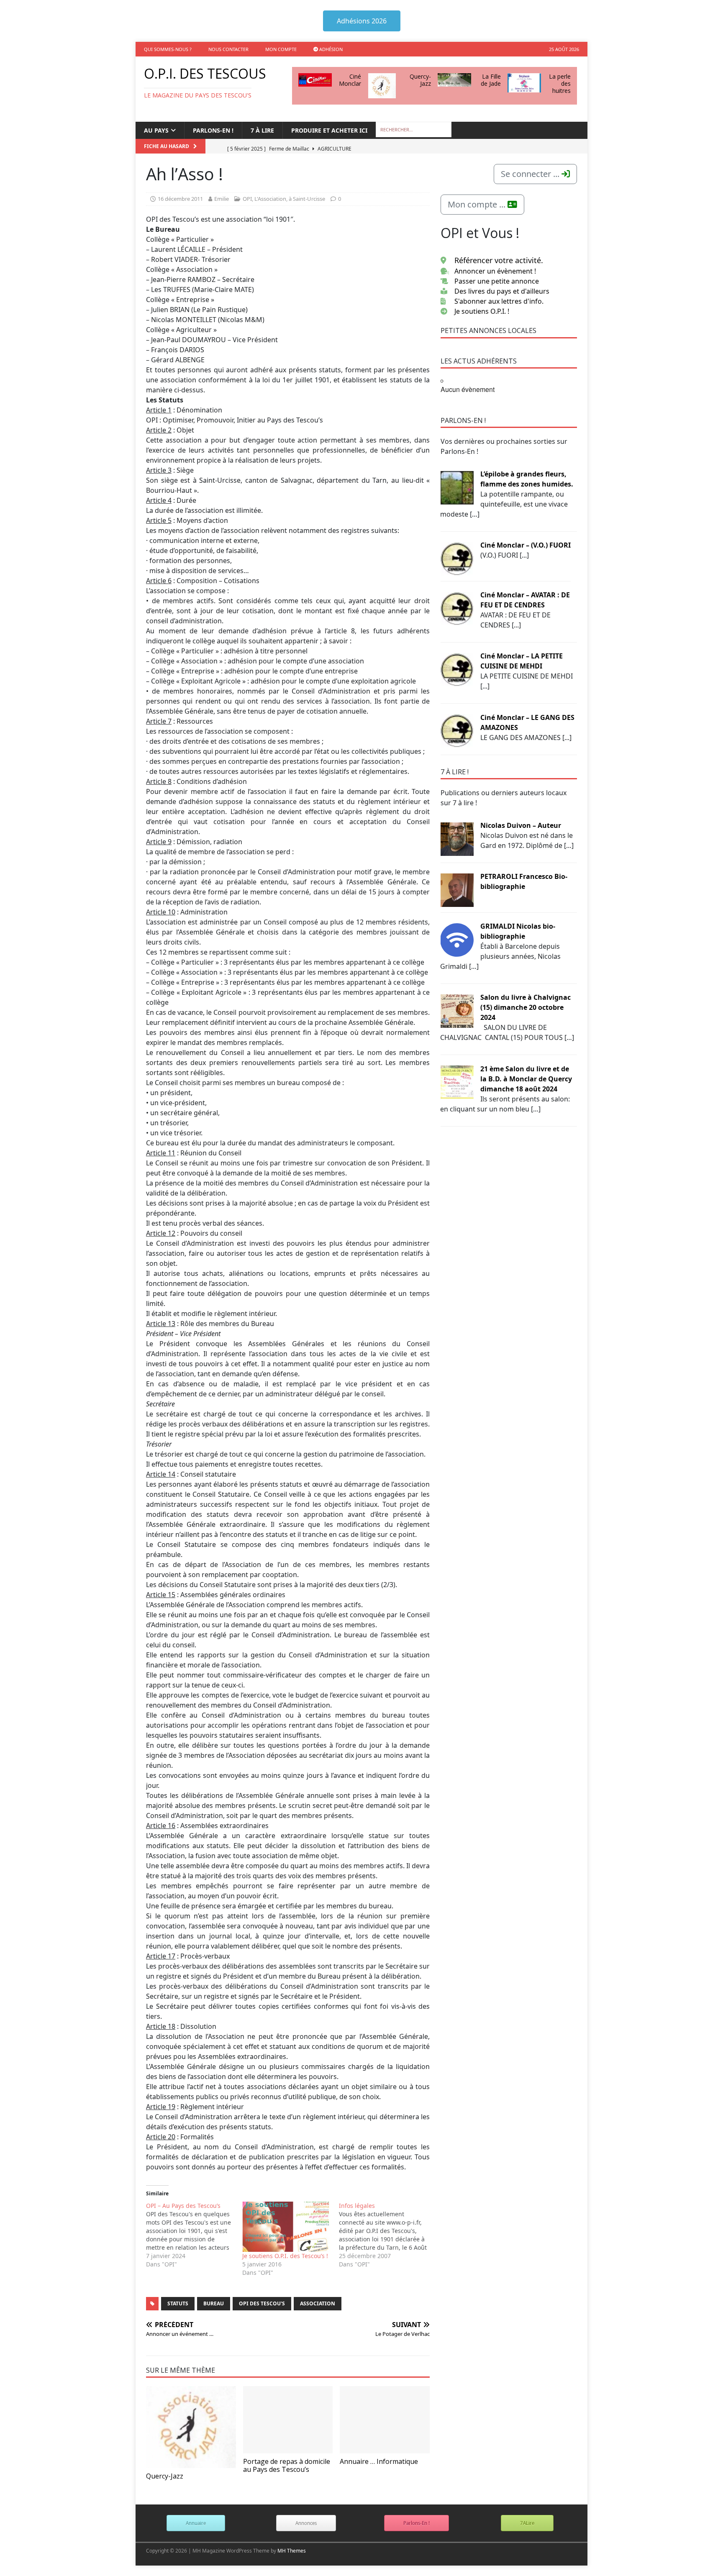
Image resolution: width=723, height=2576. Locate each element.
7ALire (527, 2523)
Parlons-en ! (213, 130)
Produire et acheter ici (329, 130)
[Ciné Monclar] (315, 80)
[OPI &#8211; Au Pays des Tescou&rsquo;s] (194, 2235)
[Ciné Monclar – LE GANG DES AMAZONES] (457, 730)
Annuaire (196, 2523)
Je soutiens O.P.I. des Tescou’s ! (285, 2256)
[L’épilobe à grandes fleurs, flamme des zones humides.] (457, 487)
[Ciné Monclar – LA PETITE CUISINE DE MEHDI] (457, 669)
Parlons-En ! (417, 2523)
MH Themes (292, 2551)
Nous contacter (228, 49)
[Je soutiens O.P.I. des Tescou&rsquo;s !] (286, 2227)
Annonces (306, 2523)
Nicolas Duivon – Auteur (521, 825)
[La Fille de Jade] (454, 80)
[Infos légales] (387, 2235)
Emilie (222, 199)
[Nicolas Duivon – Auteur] (457, 838)
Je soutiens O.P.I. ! (482, 311)
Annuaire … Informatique (379, 2461)
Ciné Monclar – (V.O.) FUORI (526, 545)
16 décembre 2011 (180, 199)
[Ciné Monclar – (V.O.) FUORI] (457, 558)
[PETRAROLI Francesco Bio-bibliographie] (457, 889)
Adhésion (330, 49)
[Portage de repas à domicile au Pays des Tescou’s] (288, 2420)
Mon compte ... (478, 204)
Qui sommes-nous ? (168, 49)
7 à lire (262, 130)
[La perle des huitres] (524, 83)
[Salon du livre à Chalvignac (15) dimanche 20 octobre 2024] (457, 1010)
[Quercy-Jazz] (382, 86)
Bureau (214, 2303)
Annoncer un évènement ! (495, 271)
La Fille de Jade (491, 80)
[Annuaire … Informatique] (385, 2420)
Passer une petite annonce (497, 281)
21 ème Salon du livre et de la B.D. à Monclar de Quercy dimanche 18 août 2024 (526, 1079)
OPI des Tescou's (262, 2303)
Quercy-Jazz (420, 80)
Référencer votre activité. (499, 260)
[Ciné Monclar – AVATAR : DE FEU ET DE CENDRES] (457, 608)
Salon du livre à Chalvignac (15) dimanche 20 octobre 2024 (526, 1007)
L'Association (270, 199)
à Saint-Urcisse (307, 199)
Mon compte (281, 49)
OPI (247, 199)
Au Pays (156, 130)
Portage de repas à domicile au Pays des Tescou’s (287, 2465)
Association (318, 2303)
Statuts (178, 2303)
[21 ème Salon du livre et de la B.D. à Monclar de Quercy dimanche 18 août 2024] (457, 1082)
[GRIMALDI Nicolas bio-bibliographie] (457, 939)
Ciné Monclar (350, 80)
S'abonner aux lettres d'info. (499, 301)
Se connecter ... (531, 174)
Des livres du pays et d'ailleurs (502, 291)
